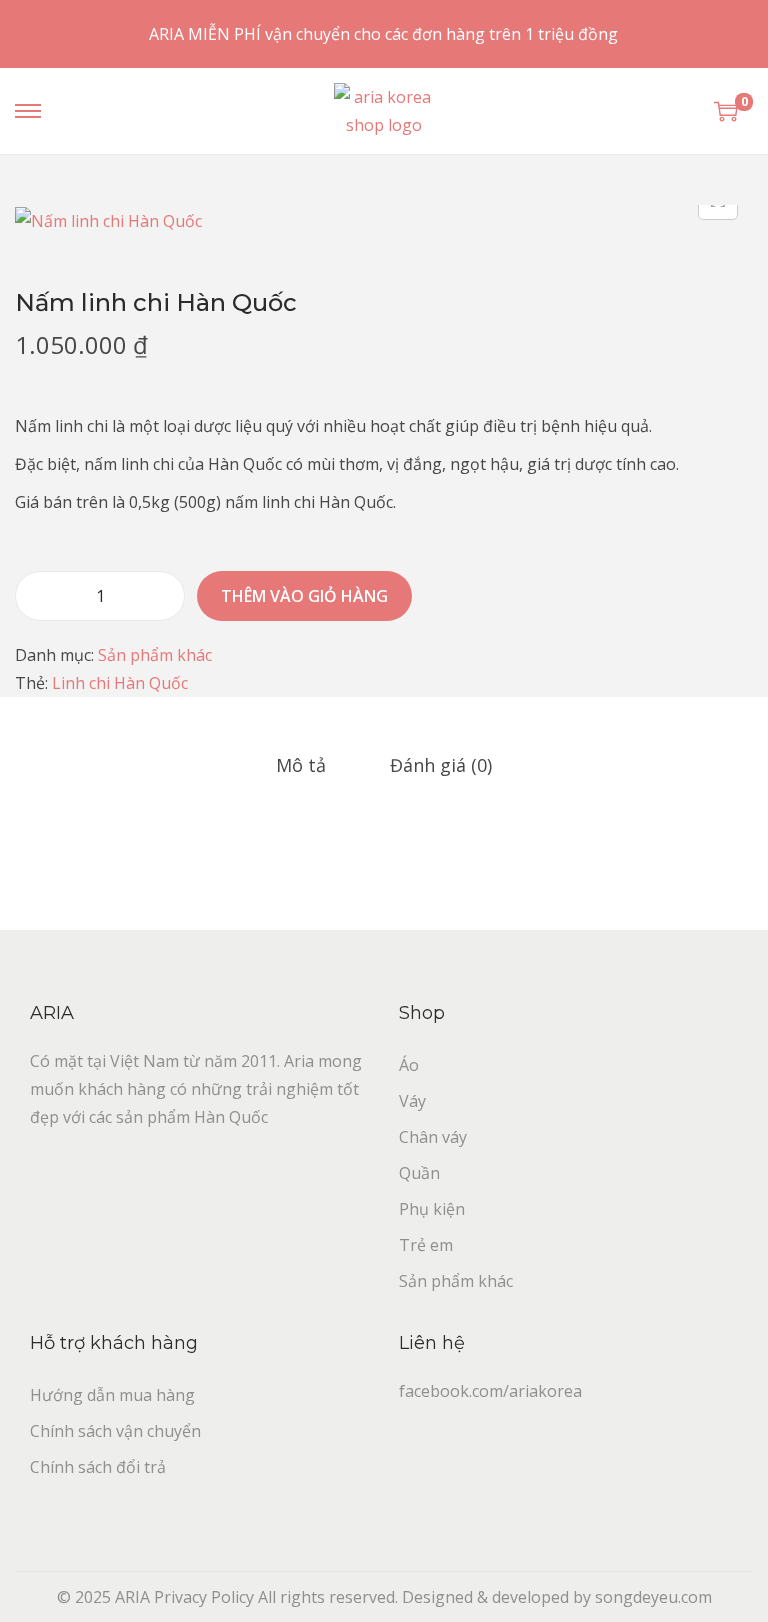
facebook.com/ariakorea (490, 1391)
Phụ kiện (432, 1209)
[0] (726, 111)
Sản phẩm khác (155, 655)
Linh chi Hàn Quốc (120, 683)
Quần (419, 1173)
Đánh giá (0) (441, 765)
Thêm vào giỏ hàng (304, 596)
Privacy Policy (204, 1597)
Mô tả (301, 765)
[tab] (301, 765)
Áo (409, 1065)
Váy (412, 1101)
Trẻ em (426, 1245)
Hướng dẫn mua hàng (112, 1395)
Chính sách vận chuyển (115, 1431)
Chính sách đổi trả (98, 1467)
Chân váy (433, 1137)
